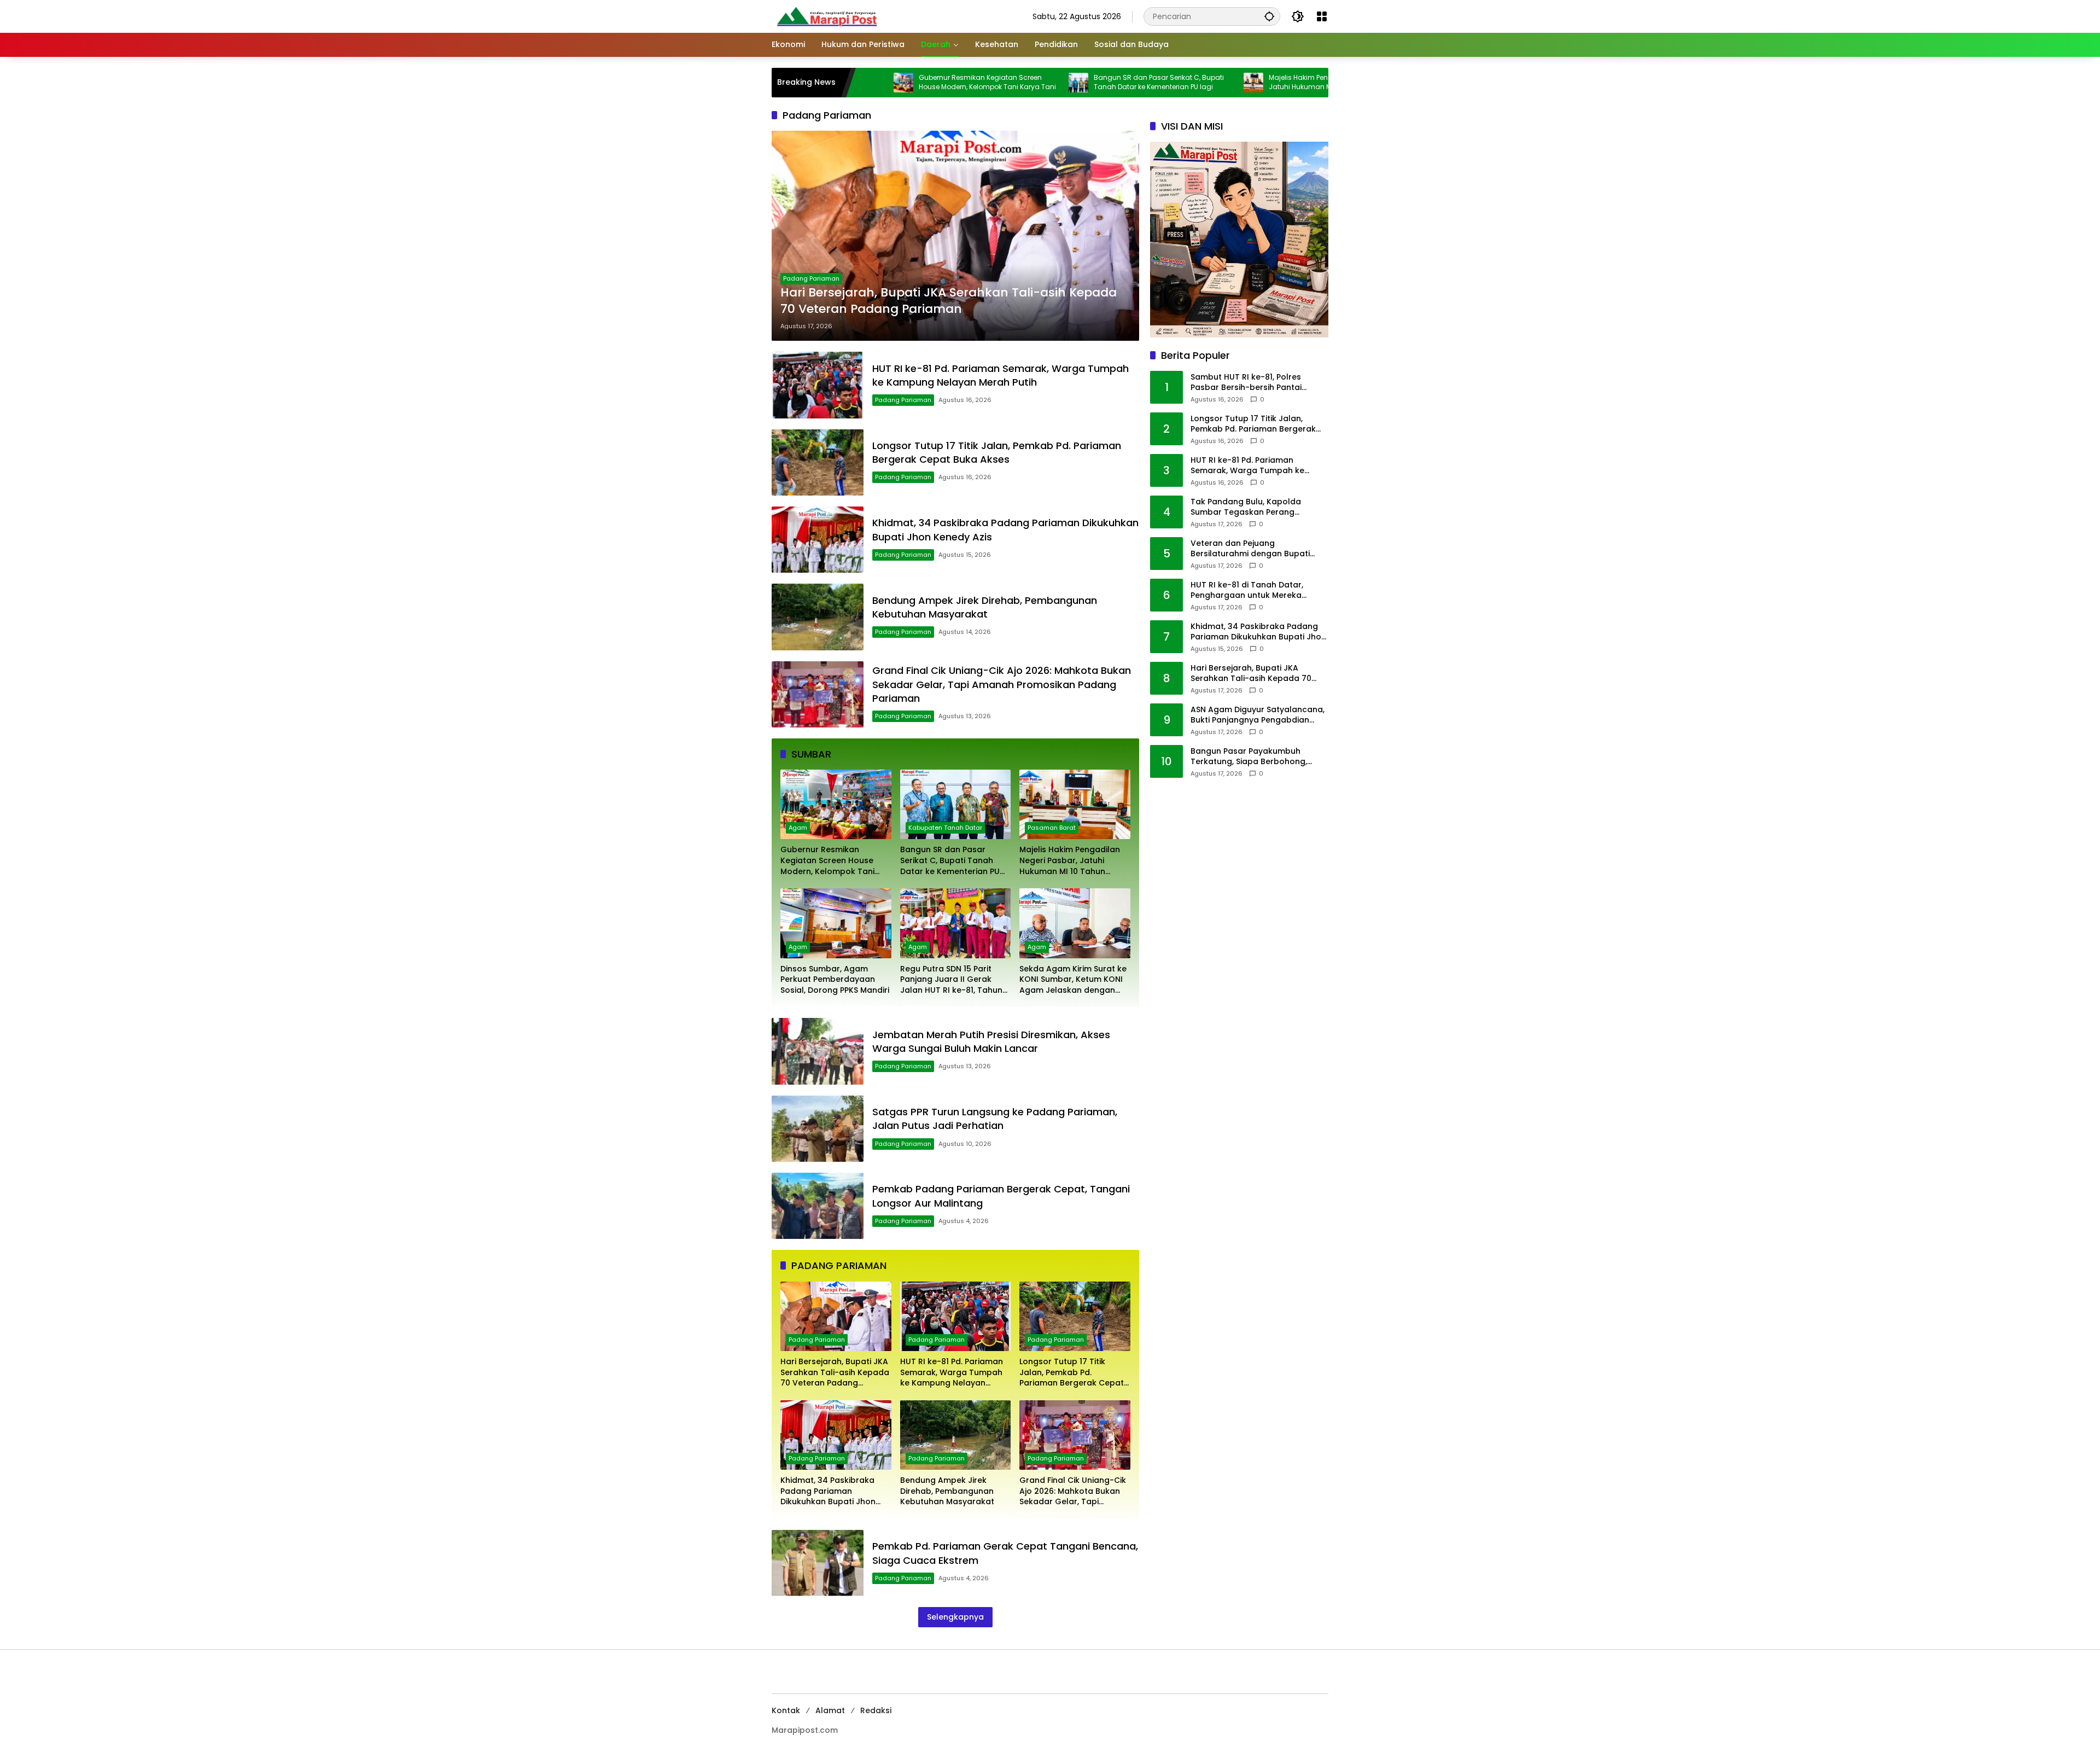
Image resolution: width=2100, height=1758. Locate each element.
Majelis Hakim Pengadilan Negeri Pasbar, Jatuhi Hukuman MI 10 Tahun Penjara (1229, 82)
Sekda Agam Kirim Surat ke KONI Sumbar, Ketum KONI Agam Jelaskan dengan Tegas (1073, 980)
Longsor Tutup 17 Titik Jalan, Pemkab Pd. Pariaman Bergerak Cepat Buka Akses (997, 452)
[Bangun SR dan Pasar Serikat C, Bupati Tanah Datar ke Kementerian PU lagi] (971, 83)
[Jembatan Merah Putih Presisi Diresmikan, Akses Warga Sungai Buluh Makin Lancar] (818, 1051)
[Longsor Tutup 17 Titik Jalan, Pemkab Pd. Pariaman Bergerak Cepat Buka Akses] (818, 462)
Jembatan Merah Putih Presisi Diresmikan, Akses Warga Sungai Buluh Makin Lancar (991, 1041)
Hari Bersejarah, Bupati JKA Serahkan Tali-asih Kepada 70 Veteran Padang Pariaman (949, 301)
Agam (798, 828)
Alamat (830, 1710)
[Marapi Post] (826, 16)
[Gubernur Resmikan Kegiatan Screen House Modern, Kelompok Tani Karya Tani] (836, 804)
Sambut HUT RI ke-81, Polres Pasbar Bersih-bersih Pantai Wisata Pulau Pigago (1246, 383)
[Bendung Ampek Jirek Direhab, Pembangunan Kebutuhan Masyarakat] (818, 617)
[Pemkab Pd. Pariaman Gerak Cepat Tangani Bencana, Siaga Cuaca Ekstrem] (818, 1563)
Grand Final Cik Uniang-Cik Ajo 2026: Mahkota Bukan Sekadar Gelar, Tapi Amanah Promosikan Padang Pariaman (1002, 684)
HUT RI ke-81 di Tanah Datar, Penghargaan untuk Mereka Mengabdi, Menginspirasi (1247, 590)
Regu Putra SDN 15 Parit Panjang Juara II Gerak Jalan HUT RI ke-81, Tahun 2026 (951, 980)
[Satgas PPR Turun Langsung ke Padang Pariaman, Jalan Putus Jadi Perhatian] (818, 1129)
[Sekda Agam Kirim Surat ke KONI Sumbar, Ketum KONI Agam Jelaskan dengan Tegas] (1075, 923)
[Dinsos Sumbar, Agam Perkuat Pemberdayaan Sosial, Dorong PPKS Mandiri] (1321, 83)
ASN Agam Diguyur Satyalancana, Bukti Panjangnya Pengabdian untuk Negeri (1258, 715)
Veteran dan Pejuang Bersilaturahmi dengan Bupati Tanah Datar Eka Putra (1250, 549)
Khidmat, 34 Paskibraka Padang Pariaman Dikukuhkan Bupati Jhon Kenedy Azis (828, 1491)
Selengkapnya (955, 1617)
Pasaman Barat (1052, 828)
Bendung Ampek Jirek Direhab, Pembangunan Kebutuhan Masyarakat (985, 607)
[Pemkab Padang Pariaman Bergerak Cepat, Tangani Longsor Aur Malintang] (818, 1206)
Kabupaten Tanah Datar (945, 828)
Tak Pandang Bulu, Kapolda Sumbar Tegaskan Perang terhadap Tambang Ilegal (1246, 507)
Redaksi (876, 1710)
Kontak (786, 1710)
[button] (1269, 16)
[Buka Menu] (1322, 16)
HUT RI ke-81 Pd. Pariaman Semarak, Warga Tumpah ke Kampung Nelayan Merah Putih (1001, 375)
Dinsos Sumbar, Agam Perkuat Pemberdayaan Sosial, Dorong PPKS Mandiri (835, 980)
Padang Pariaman (811, 278)
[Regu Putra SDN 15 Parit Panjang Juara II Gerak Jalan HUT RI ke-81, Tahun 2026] (956, 923)
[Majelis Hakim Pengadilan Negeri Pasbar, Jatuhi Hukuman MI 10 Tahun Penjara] (1146, 83)
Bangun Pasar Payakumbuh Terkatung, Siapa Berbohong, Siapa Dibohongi (1249, 757)
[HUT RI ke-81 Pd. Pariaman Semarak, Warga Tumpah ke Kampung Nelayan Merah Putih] (818, 385)
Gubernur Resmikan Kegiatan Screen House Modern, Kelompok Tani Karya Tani (880, 82)
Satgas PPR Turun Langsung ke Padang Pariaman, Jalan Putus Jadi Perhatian (995, 1119)
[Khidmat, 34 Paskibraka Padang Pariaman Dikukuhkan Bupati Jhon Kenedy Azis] (818, 540)
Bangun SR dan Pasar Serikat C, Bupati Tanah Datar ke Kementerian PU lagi (1052, 82)
